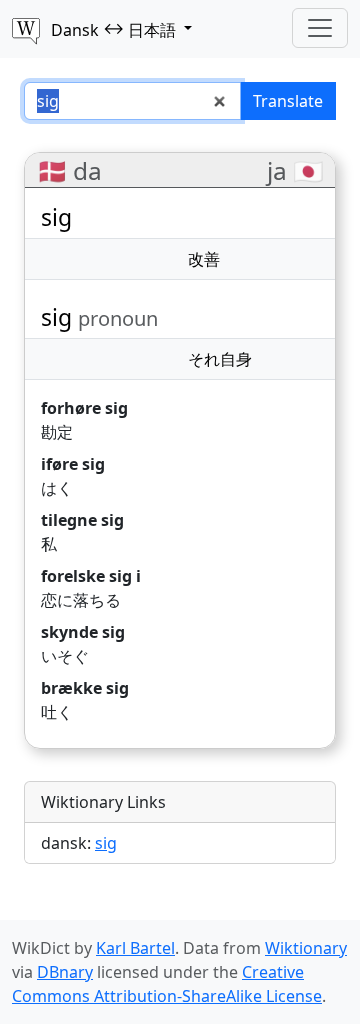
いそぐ (65, 656)
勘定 (57, 432)
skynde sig (83, 632)
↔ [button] (113, 29)
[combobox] (132, 101)
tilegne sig (82, 520)
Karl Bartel (135, 948)
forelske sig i (91, 576)
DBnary (65, 972)
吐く (57, 712)
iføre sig (73, 464)
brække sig (85, 688)
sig (106, 843)
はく (57, 488)
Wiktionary (306, 948)
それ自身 (220, 359)
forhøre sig (84, 408)
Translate (288, 101)
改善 (204, 259)
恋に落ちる (81, 600)
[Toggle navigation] (320, 28)
